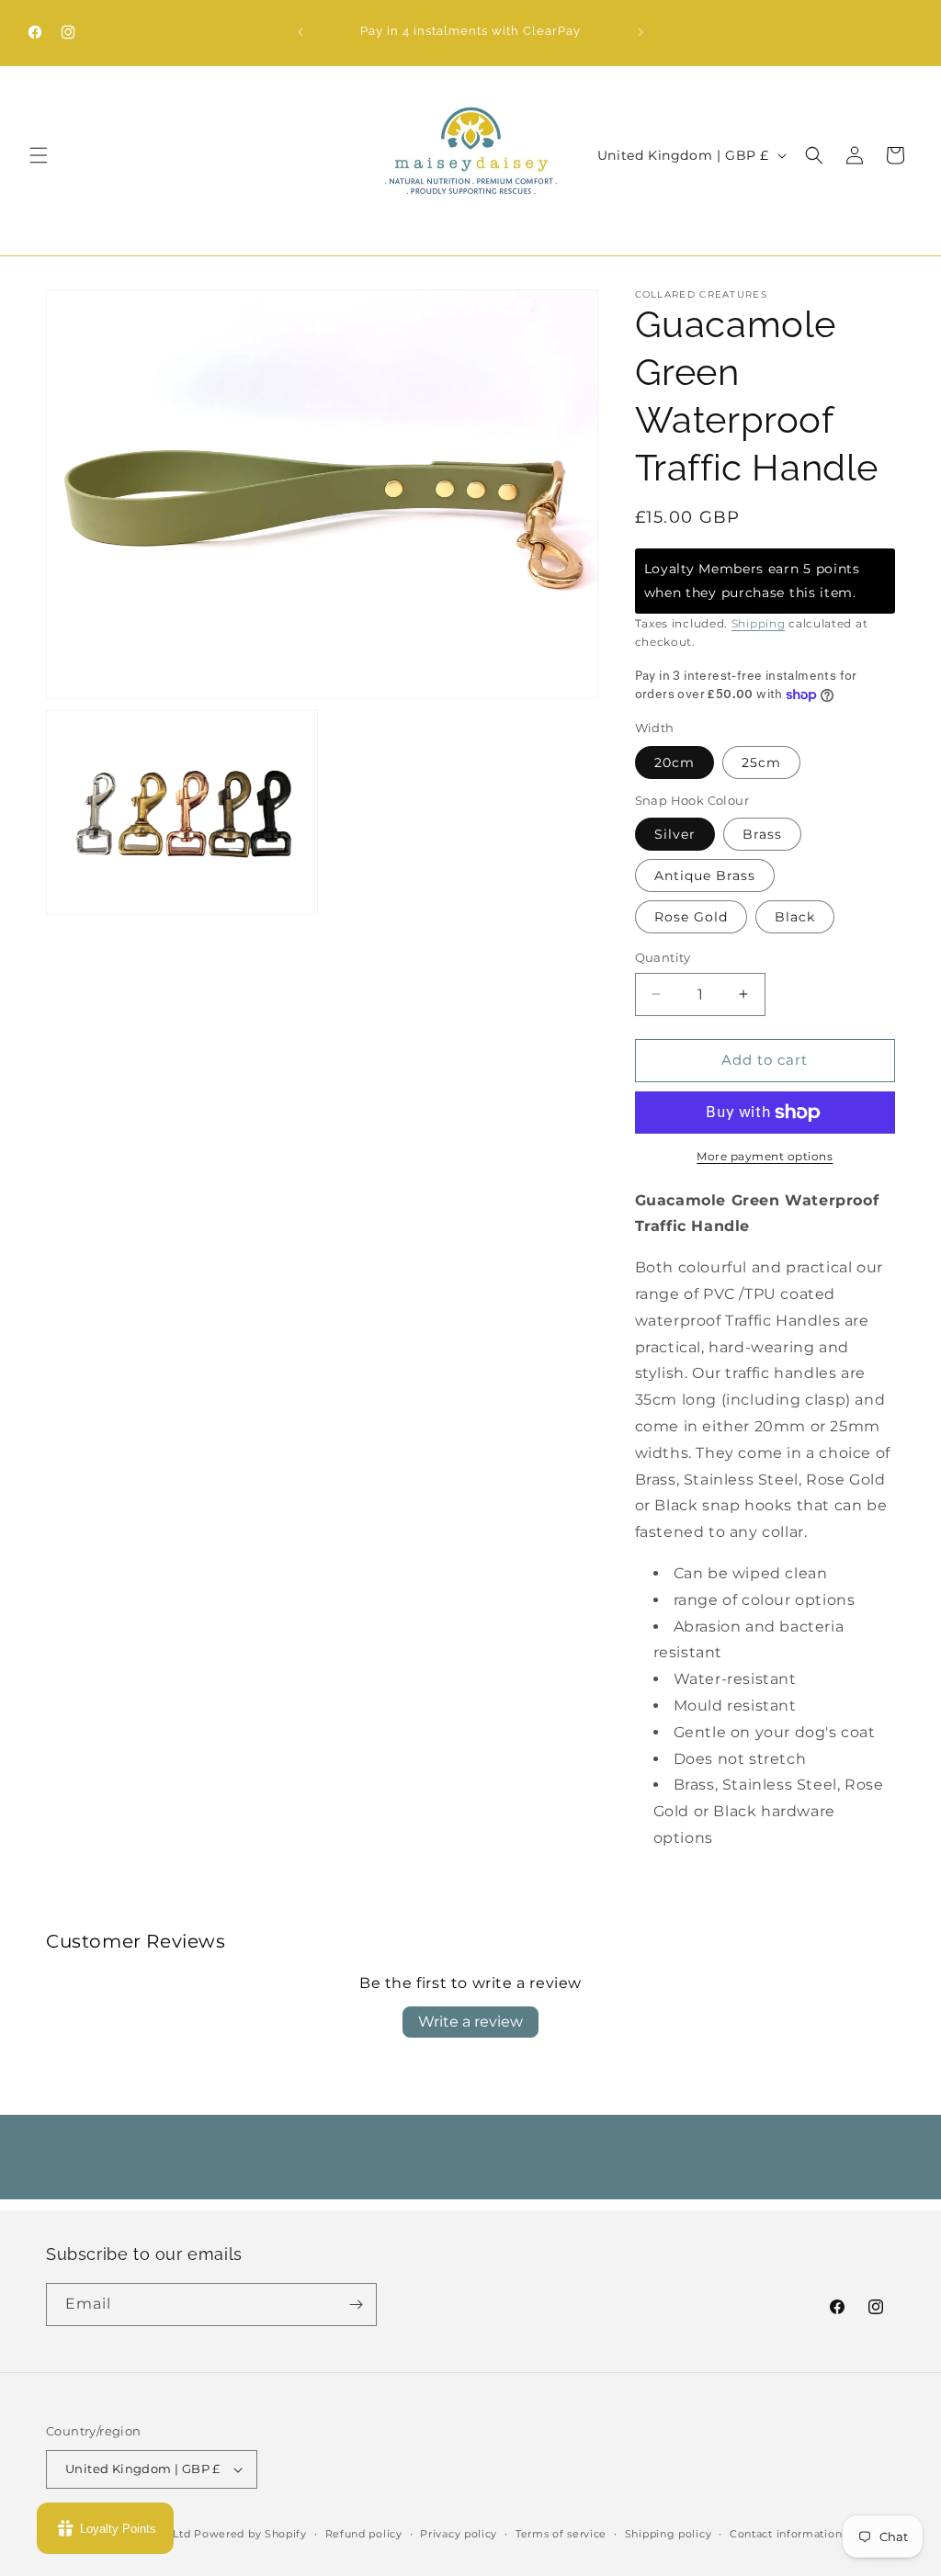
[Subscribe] (356, 2305)
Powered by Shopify (250, 2534)
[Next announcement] (641, 32)
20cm (675, 763)
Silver (675, 834)
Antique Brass (705, 876)
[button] (39, 155)
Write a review (470, 2022)
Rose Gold (691, 917)
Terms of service (561, 2534)
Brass (762, 834)
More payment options (765, 1156)
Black (795, 917)
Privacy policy (459, 2534)
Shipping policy (669, 2534)
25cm (761, 763)
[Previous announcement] (300, 32)
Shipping (759, 623)
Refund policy (364, 2534)
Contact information (786, 2534)
